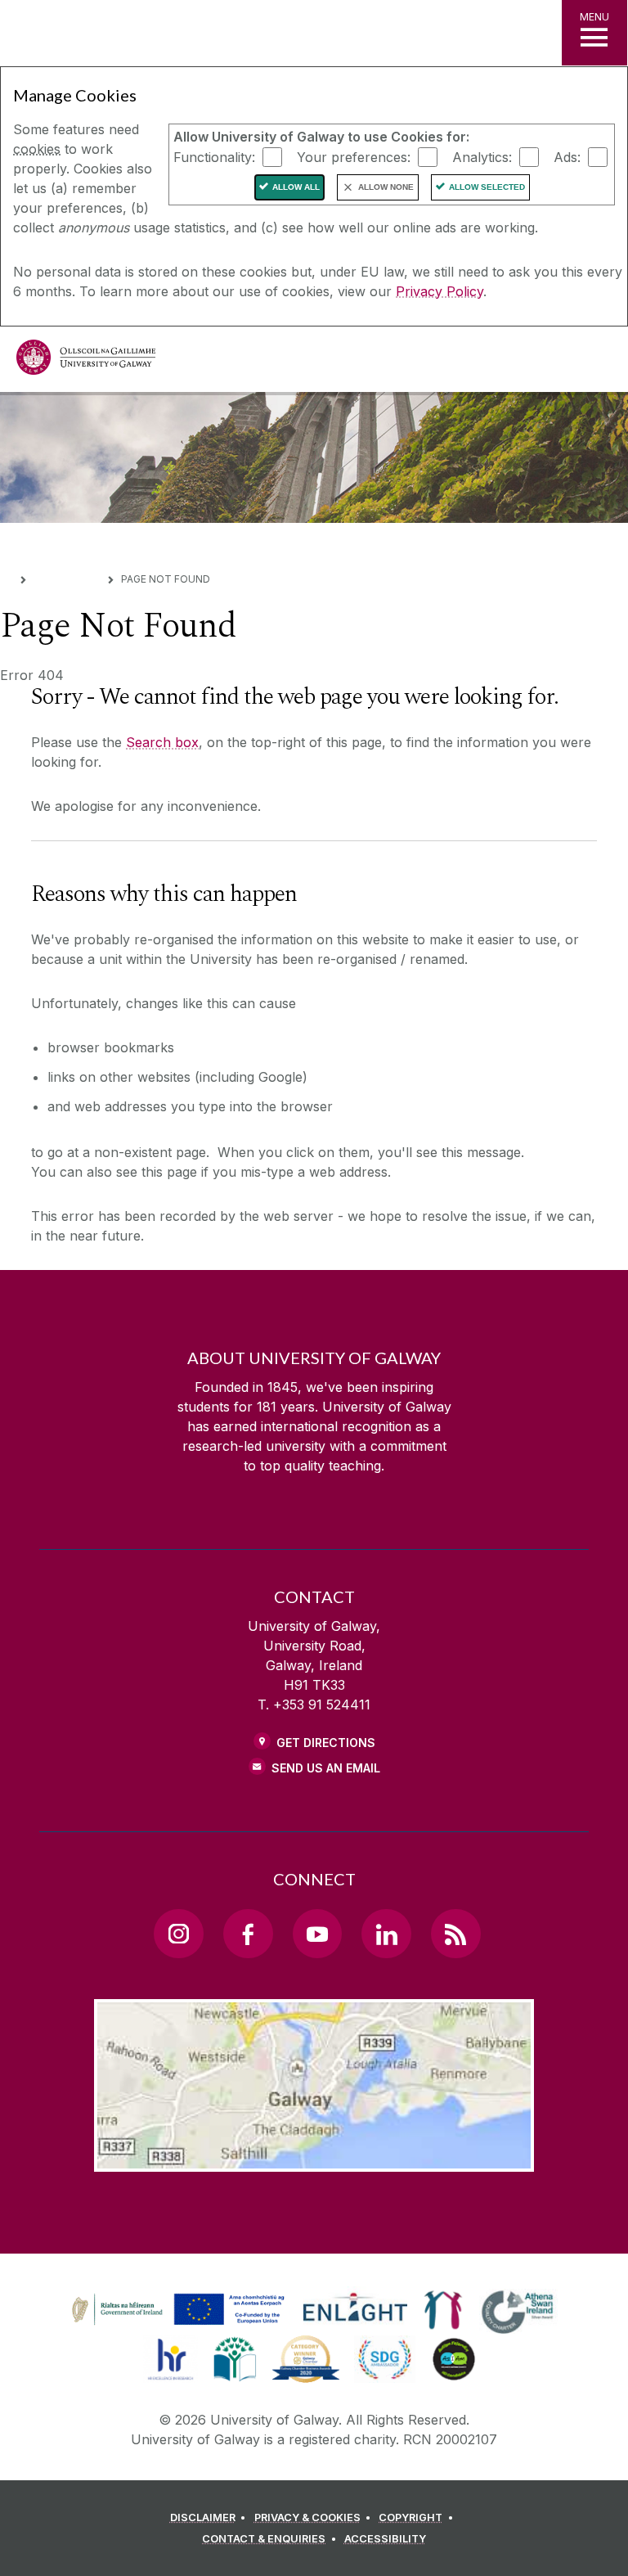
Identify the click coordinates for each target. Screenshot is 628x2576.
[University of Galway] (86, 361)
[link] (176, 2310)
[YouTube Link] (317, 1934)
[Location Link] (314, 2159)
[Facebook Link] (248, 1934)
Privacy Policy (440, 291)
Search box (162, 742)
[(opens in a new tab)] (180, 2325)
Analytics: (482, 156)
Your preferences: (354, 156)
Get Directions (326, 1743)
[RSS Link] (455, 1934)
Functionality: (214, 156)
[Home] (6, 578)
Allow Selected (487, 187)
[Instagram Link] (178, 1934)
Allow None (386, 187)
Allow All (296, 187)
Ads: (567, 156)
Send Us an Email (326, 1768)
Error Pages (67, 578)
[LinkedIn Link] (386, 1934)
